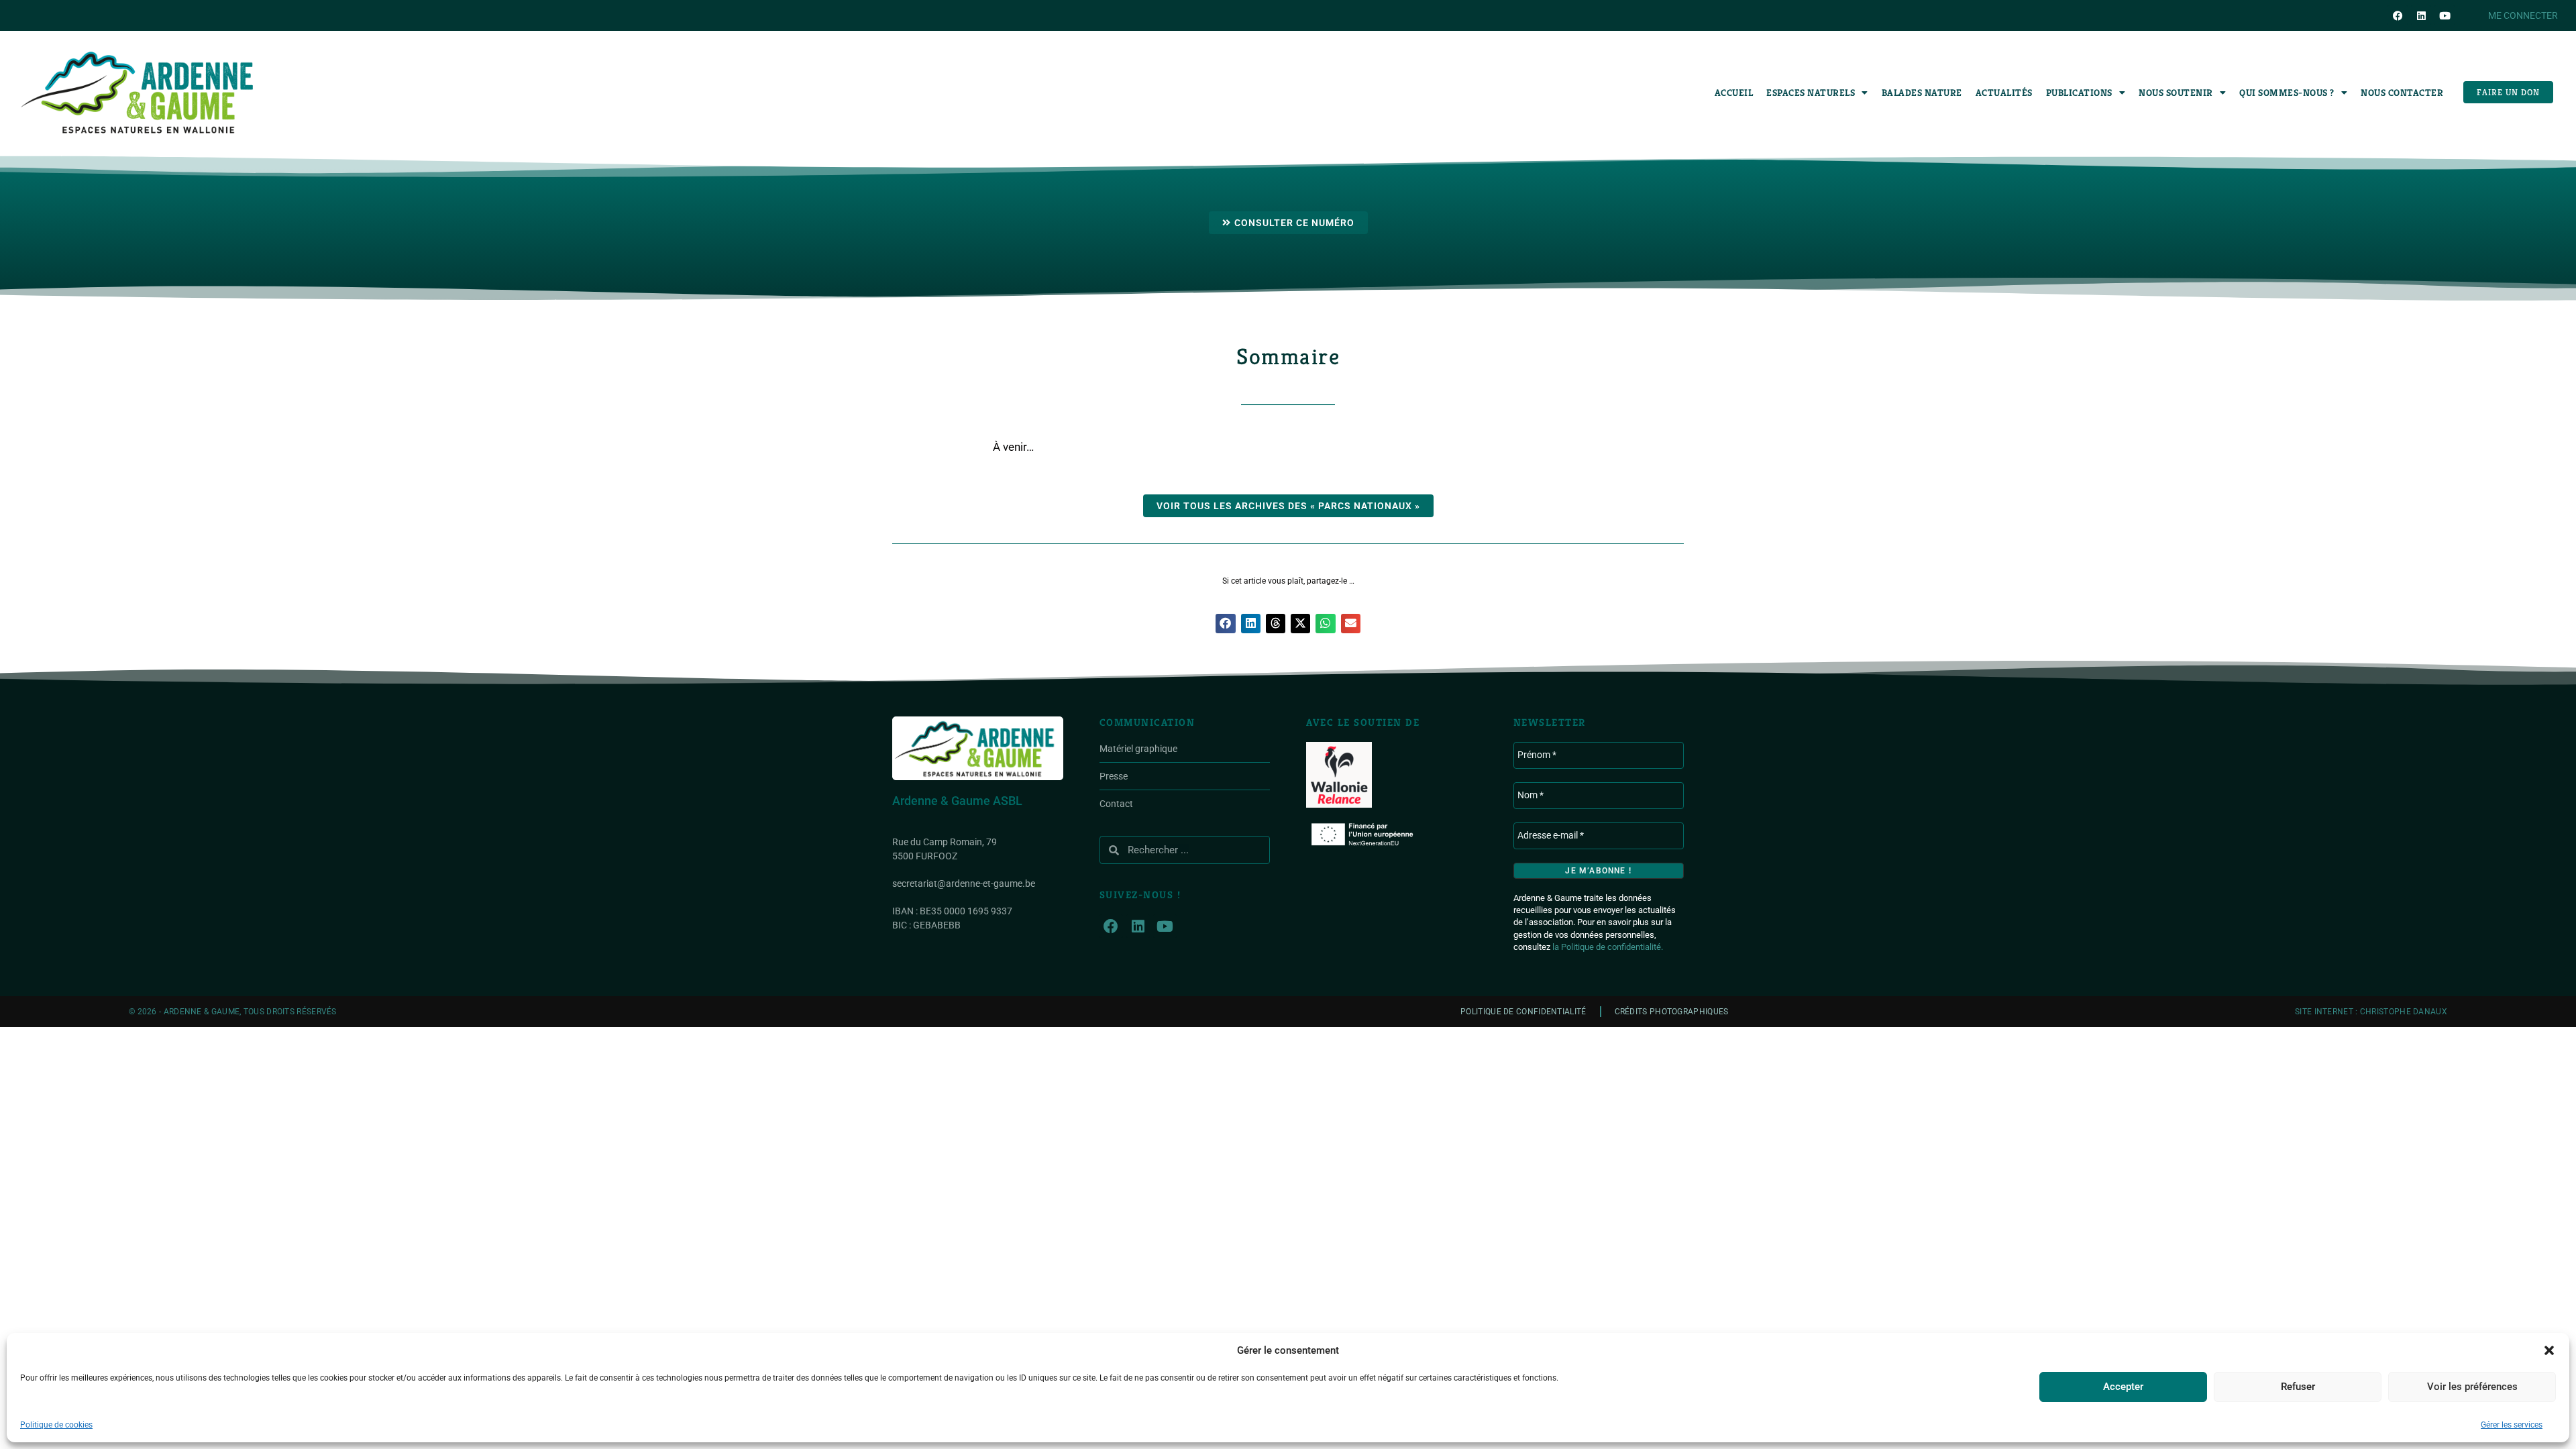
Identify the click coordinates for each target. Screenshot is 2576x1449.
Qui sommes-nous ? (2287, 93)
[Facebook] (2398, 15)
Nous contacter (2402, 93)
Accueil (1734, 93)
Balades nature (1922, 93)
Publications (2079, 93)
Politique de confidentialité (1523, 1012)
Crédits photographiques (1672, 1012)
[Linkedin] (2421, 15)
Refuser (2298, 1387)
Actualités (2004, 93)
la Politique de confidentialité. (1608, 947)
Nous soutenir (2176, 93)
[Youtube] (2445, 15)
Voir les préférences (2472, 1387)
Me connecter (2523, 15)
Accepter (2123, 1387)
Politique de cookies (56, 1425)
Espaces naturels (1811, 93)
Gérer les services (2512, 1425)
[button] (2549, 1350)
